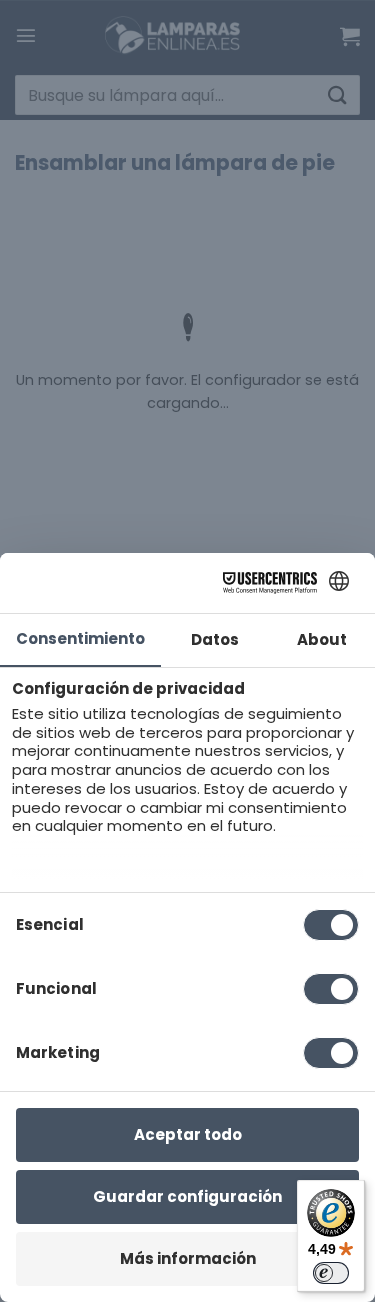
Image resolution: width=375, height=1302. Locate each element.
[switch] (331, 1273)
